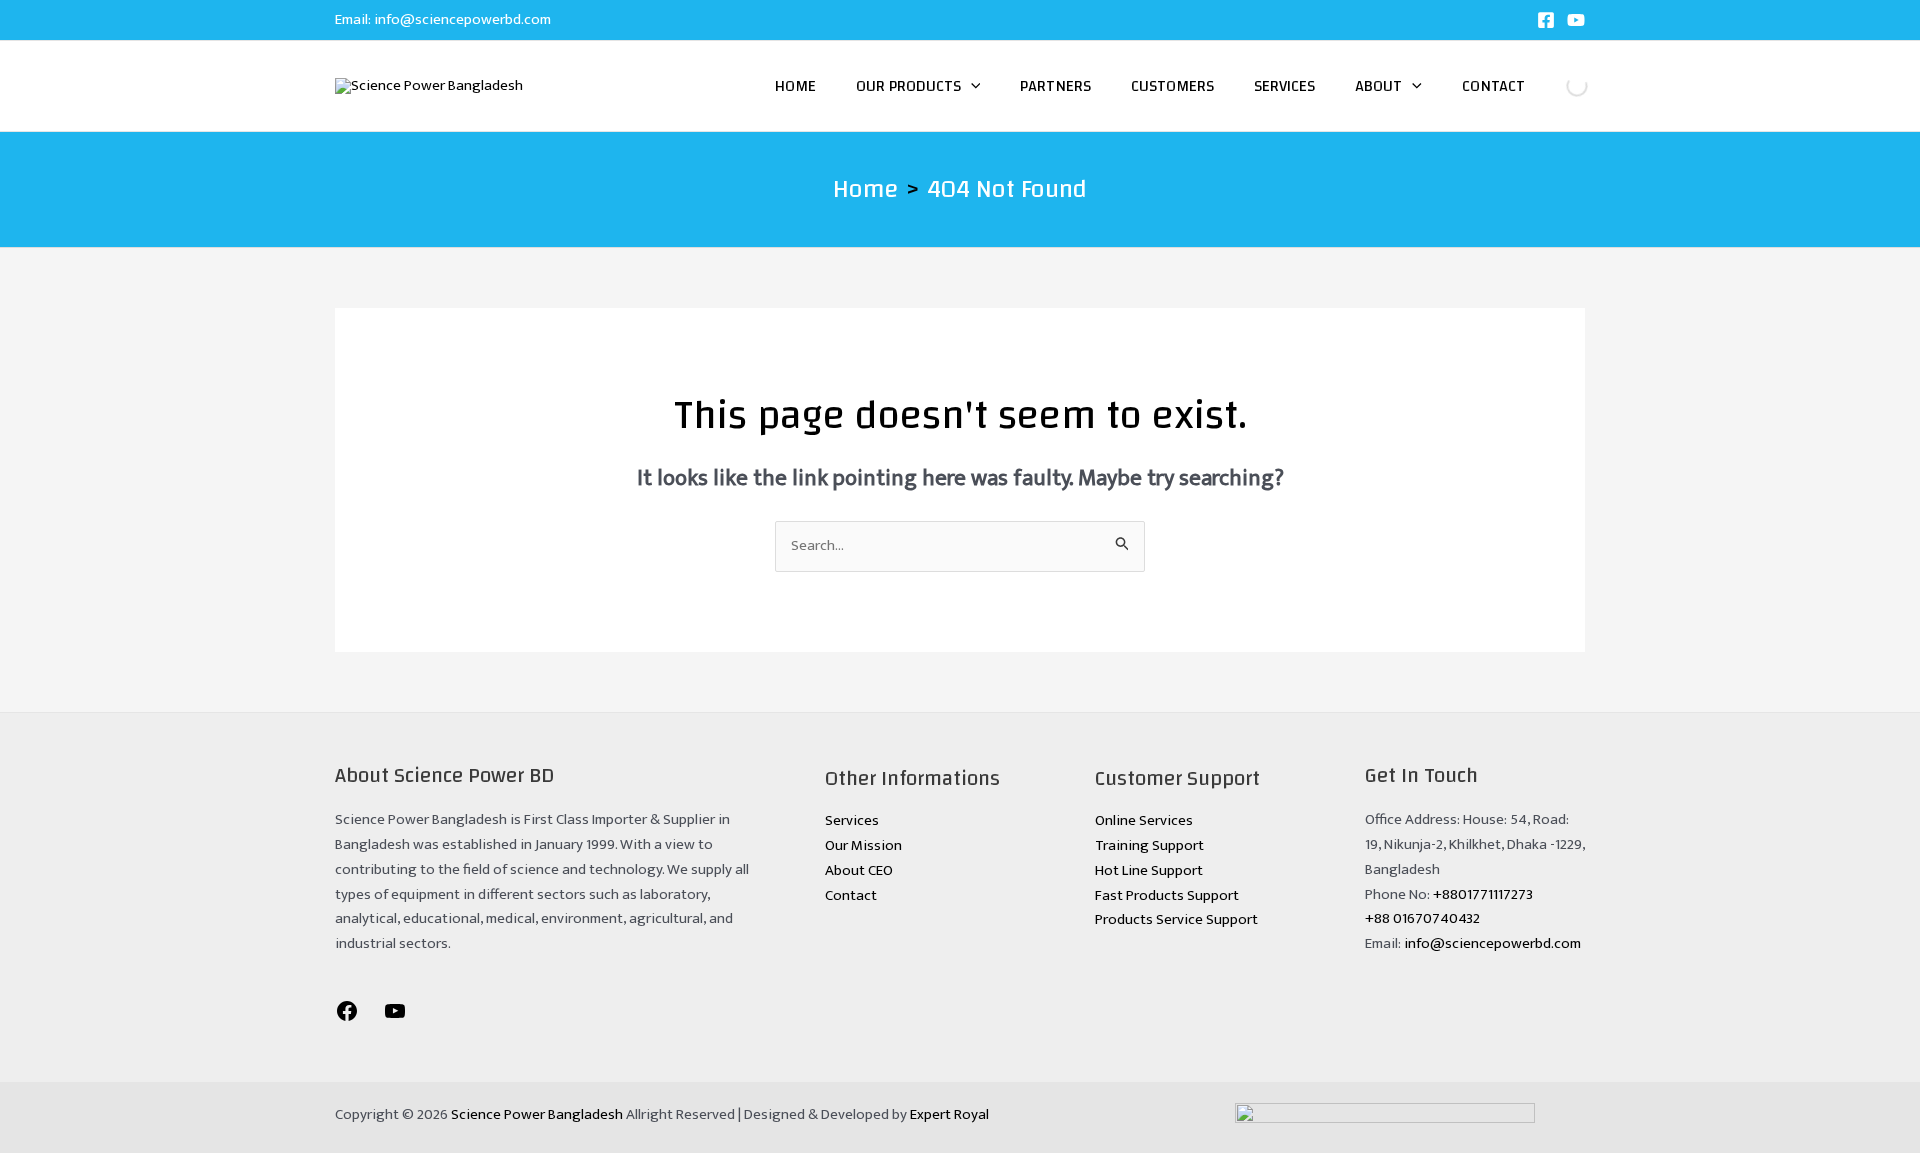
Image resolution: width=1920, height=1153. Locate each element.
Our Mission (863, 845)
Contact (1493, 86)
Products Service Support (1176, 919)
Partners (1055, 86)
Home (795, 86)
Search (1560, 86)
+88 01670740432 (1422, 918)
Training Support (1149, 845)
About (1378, 86)
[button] (971, 86)
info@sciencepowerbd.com (462, 19)
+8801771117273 (1483, 894)
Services (1284, 86)
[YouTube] (1576, 20)
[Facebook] (1546, 20)
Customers (1172, 86)
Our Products (908, 86)
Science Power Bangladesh (537, 1114)
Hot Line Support (1149, 870)
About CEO (859, 870)
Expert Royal (949, 1114)
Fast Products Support (1167, 895)
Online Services (1144, 820)
